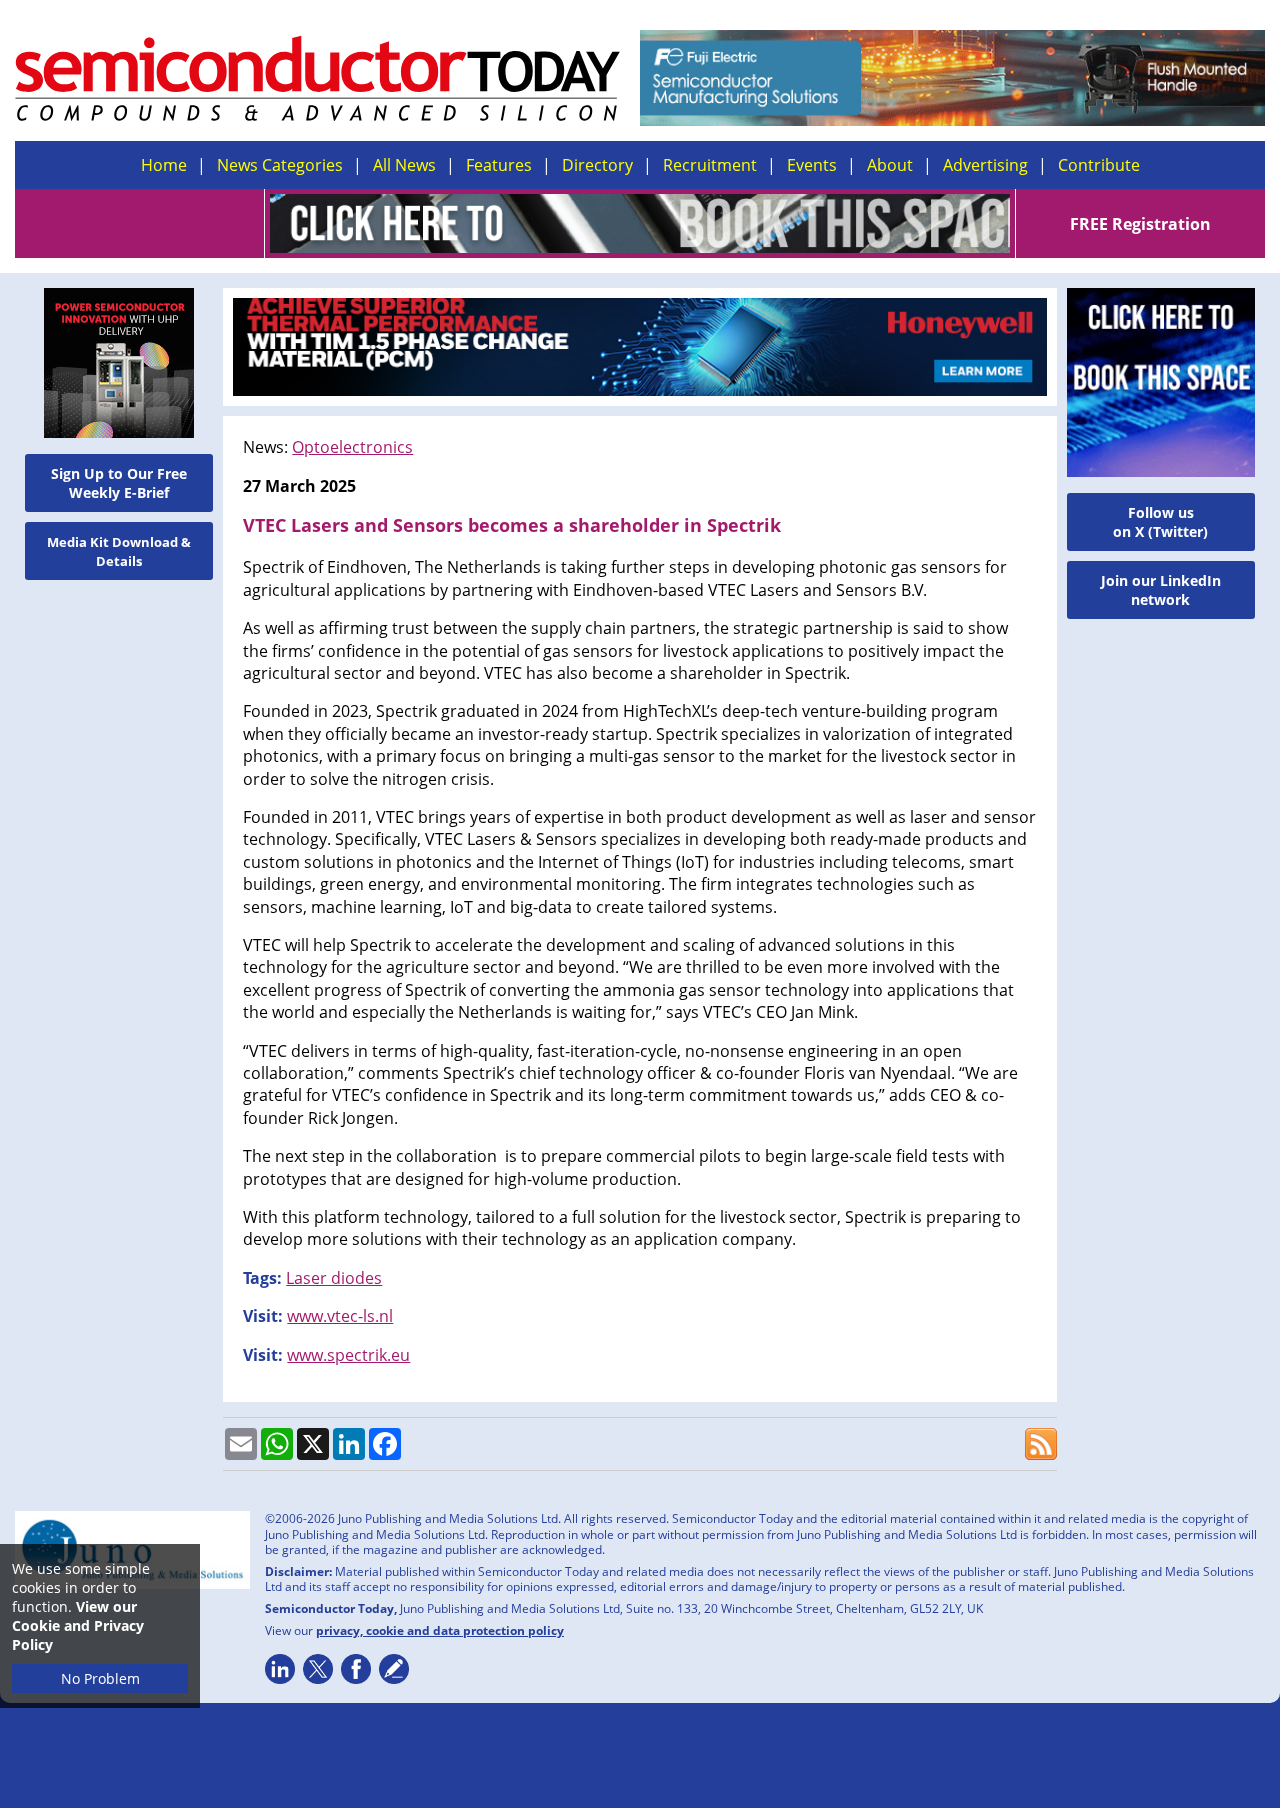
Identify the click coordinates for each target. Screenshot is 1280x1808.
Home (164, 165)
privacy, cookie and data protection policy (440, 1630)
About (890, 165)
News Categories (280, 165)
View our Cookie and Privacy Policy (78, 1625)
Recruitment (710, 165)
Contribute (1099, 165)
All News (404, 165)
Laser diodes (334, 1278)
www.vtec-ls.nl (340, 1316)
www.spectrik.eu (348, 1355)
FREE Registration (1140, 224)
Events (812, 165)
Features (499, 165)
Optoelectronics (352, 447)
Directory (597, 165)
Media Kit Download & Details (119, 551)
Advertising (985, 165)
